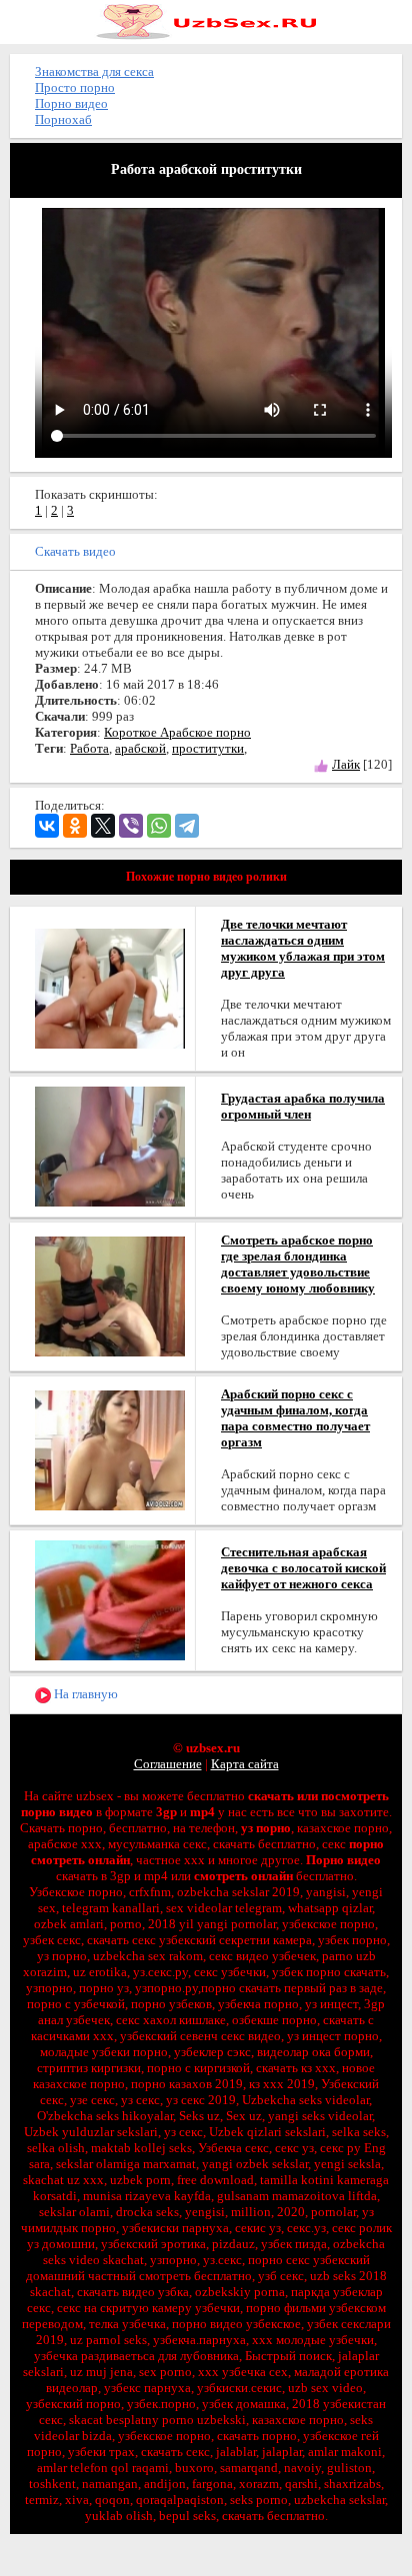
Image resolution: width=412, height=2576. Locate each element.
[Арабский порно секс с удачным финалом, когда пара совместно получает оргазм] (110, 1449)
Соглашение (168, 1764)
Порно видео (71, 103)
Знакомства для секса (94, 71)
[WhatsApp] (159, 826)
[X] (103, 826)
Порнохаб (63, 119)
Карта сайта (245, 1764)
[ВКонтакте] (47, 826)
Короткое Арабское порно (177, 732)
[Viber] (131, 826)
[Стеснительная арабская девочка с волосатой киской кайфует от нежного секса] (110, 1599)
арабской (140, 748)
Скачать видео (75, 551)
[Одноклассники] (75, 826)
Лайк (346, 764)
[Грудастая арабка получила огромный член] (110, 1145)
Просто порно (75, 87)
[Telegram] (187, 826)
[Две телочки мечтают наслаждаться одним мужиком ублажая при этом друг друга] (110, 987)
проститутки (208, 748)
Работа (89, 748)
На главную (84, 1694)
